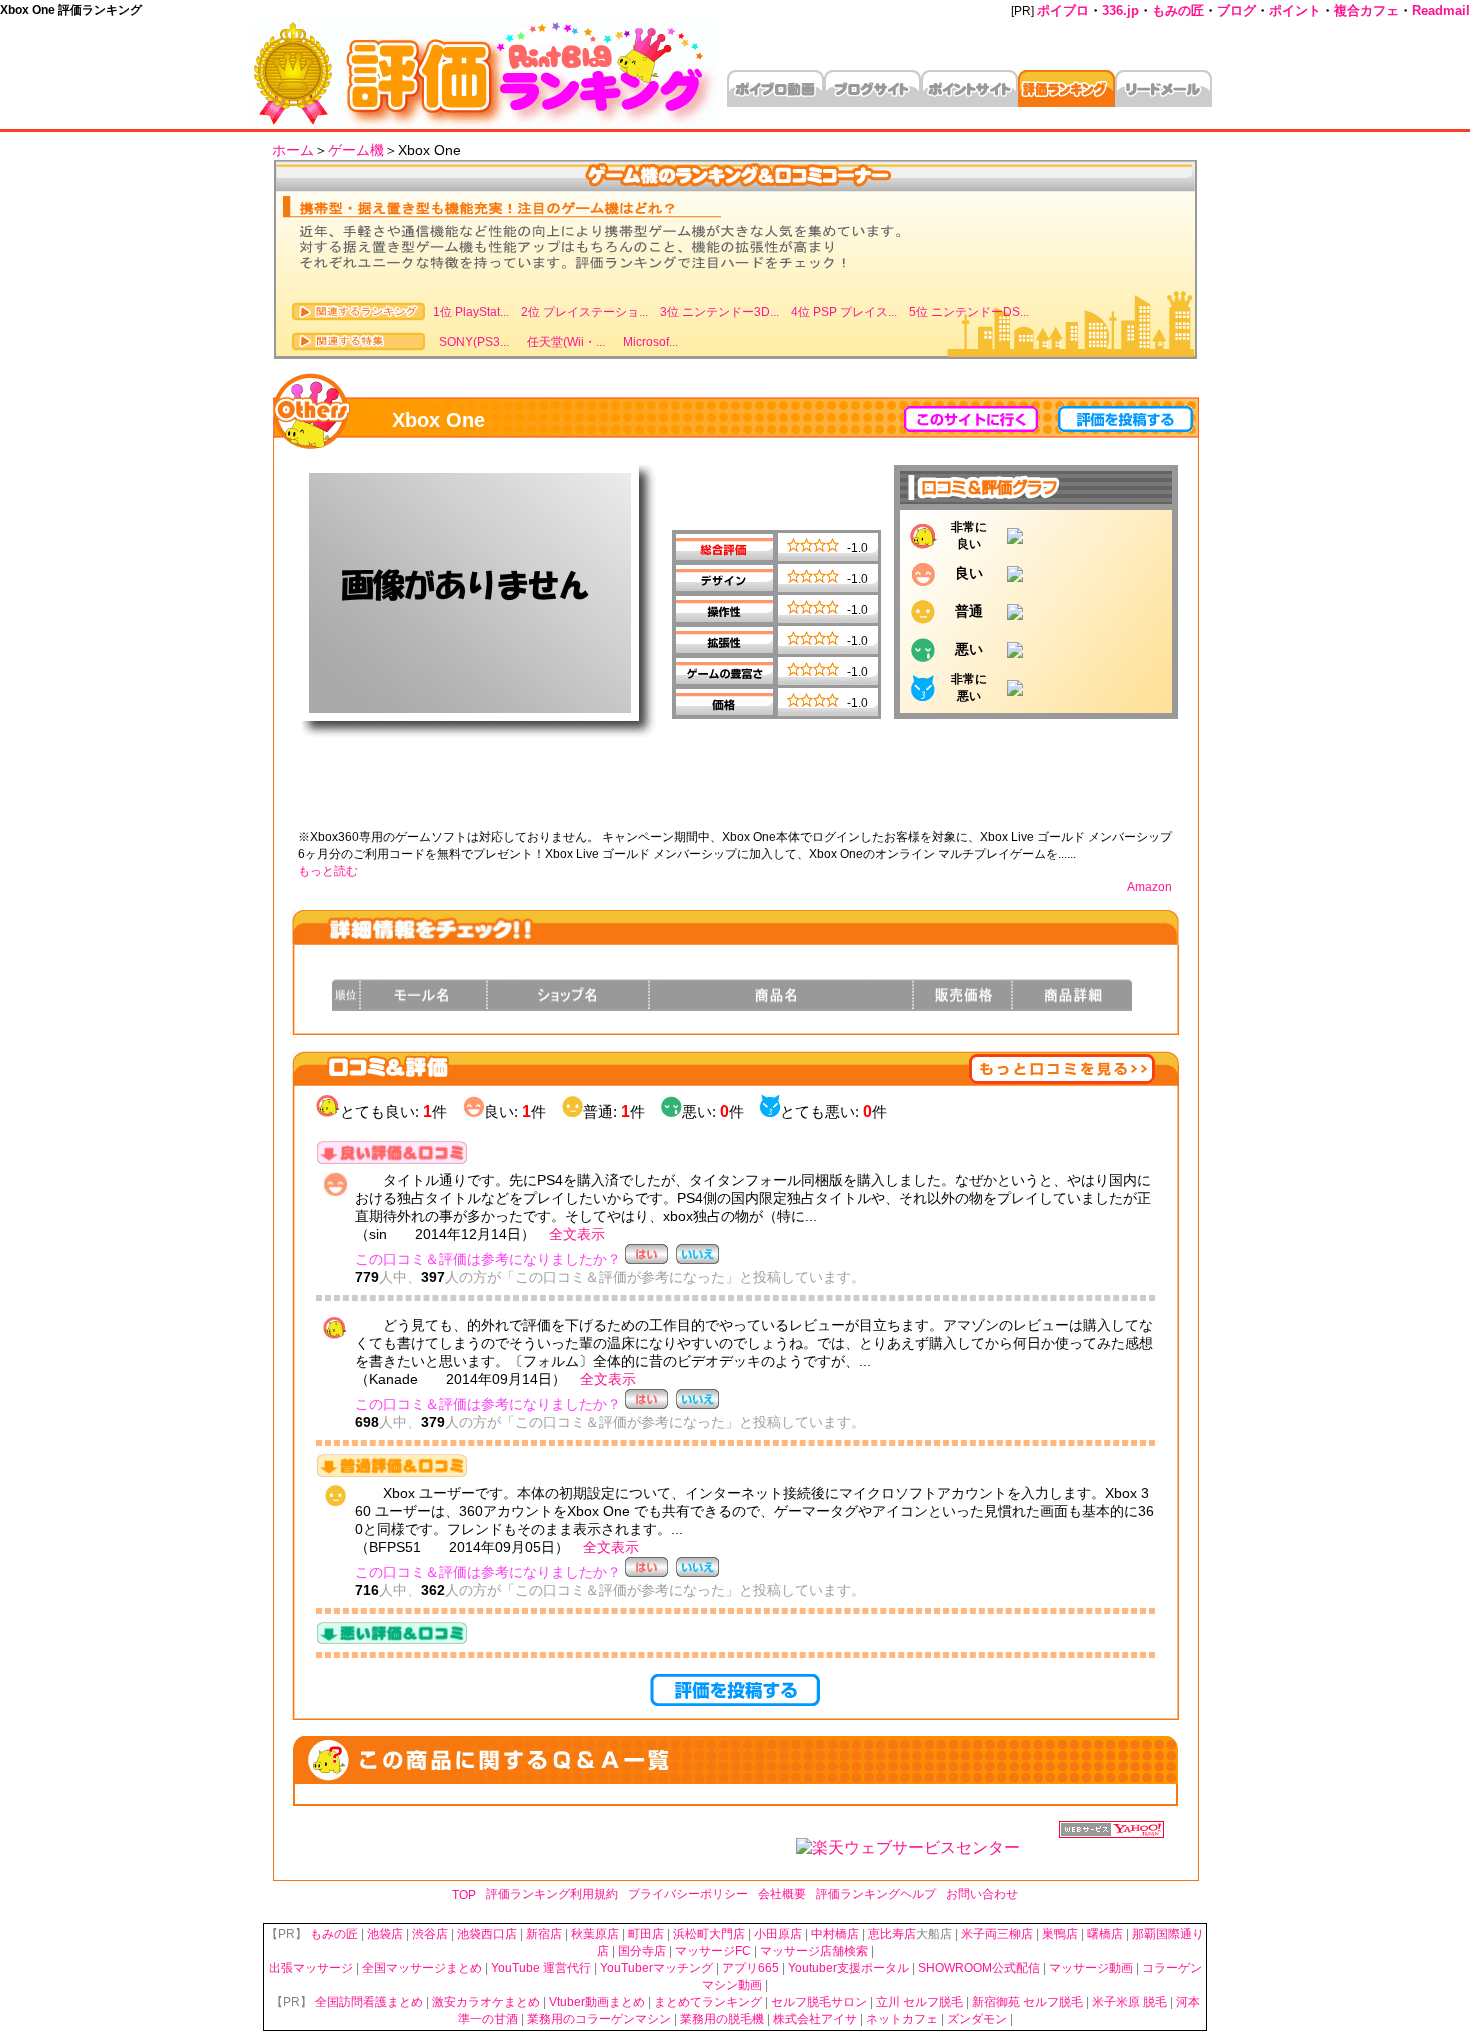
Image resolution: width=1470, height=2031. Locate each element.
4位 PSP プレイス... (844, 312)
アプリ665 (750, 1968)
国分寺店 (642, 1951)
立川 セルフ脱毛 (919, 2002)
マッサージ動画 (1091, 1968)
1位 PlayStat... (471, 312)
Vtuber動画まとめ (597, 2002)
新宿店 (544, 1934)
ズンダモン (977, 2019)
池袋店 (385, 1934)
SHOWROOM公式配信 (979, 1968)
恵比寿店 (892, 1934)
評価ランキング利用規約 (552, 1894)
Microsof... (647, 342)
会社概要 (782, 1894)
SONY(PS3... (471, 342)
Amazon (1149, 887)
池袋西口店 (487, 1934)
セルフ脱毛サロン (819, 2002)
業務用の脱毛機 (722, 2019)
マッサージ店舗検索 (814, 1951)
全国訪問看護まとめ (369, 2002)
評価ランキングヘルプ (876, 1894)
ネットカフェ (902, 2019)
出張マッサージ (311, 1968)
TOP (464, 1895)
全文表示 (577, 1234)
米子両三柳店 (997, 1934)
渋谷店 (430, 1934)
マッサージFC (713, 1951)
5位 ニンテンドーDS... (969, 312)
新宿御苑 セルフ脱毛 (1027, 2002)
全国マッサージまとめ (422, 1968)
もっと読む (328, 871)
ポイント (1295, 10)
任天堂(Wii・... (563, 342)
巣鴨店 (1060, 1934)
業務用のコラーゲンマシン (599, 2019)
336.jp (1120, 10)
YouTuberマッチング (656, 1968)
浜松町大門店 (709, 1934)
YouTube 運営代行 (541, 1968)
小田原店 (778, 1934)
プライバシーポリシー (688, 1894)
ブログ (1236, 10)
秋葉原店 (595, 1934)
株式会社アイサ (815, 2019)
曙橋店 (1105, 1934)
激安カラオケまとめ (486, 2002)
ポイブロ (1063, 10)
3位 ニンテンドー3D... (719, 312)
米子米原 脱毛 (1129, 2002)
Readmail (1441, 10)
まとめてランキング (708, 2002)
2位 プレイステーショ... (584, 312)
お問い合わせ (982, 1894)
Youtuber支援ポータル (848, 1968)
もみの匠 (1178, 10)
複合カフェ (1366, 10)
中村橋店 (835, 1934)
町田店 (646, 1934)
